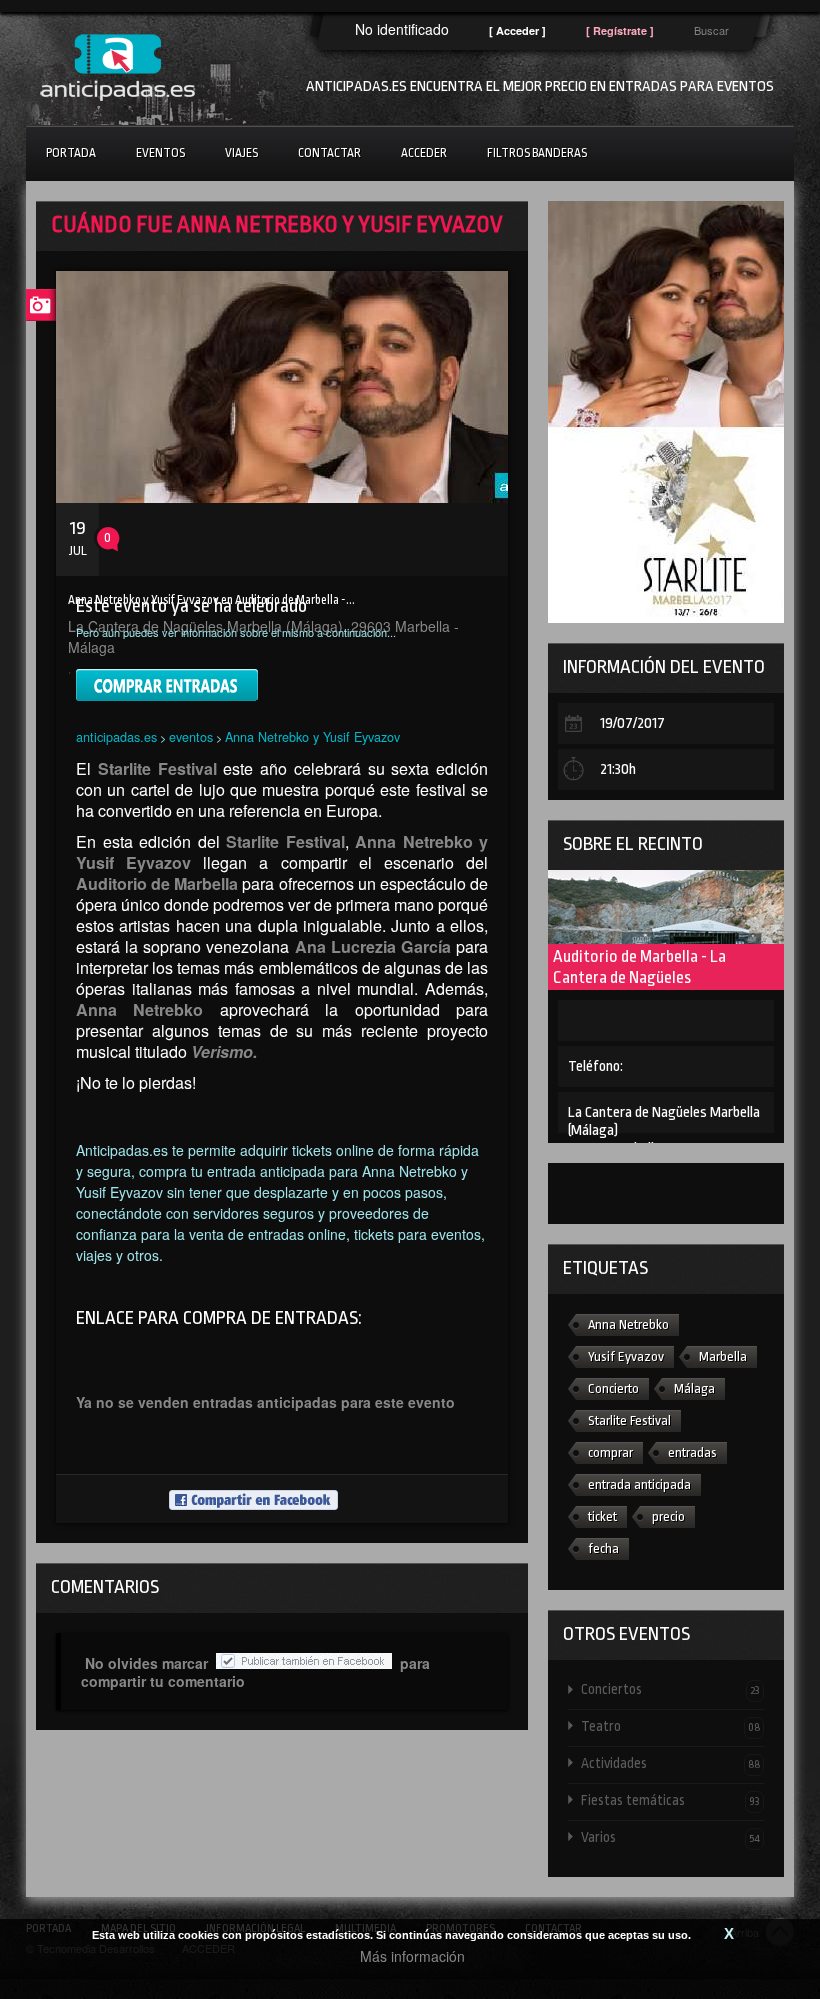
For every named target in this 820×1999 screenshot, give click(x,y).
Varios (670, 1837)
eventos (191, 736)
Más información (412, 1956)
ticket (602, 1516)
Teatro (670, 1726)
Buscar (711, 30)
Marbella (723, 1356)
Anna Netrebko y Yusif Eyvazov (312, 736)
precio (668, 1516)
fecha (603, 1548)
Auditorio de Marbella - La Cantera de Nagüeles (639, 967)
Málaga (694, 1388)
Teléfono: (595, 1066)
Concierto (613, 1388)
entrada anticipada (639, 1484)
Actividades (670, 1763)
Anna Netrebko (628, 1324)
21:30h (618, 769)
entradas (692, 1452)
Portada (71, 153)
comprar (610, 1452)
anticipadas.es (116, 736)
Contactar (329, 153)
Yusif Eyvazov (626, 1356)
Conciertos (670, 1689)
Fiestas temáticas (670, 1800)
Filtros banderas (537, 153)
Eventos (160, 153)
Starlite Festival (629, 1420)
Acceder (424, 153)
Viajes (241, 153)
